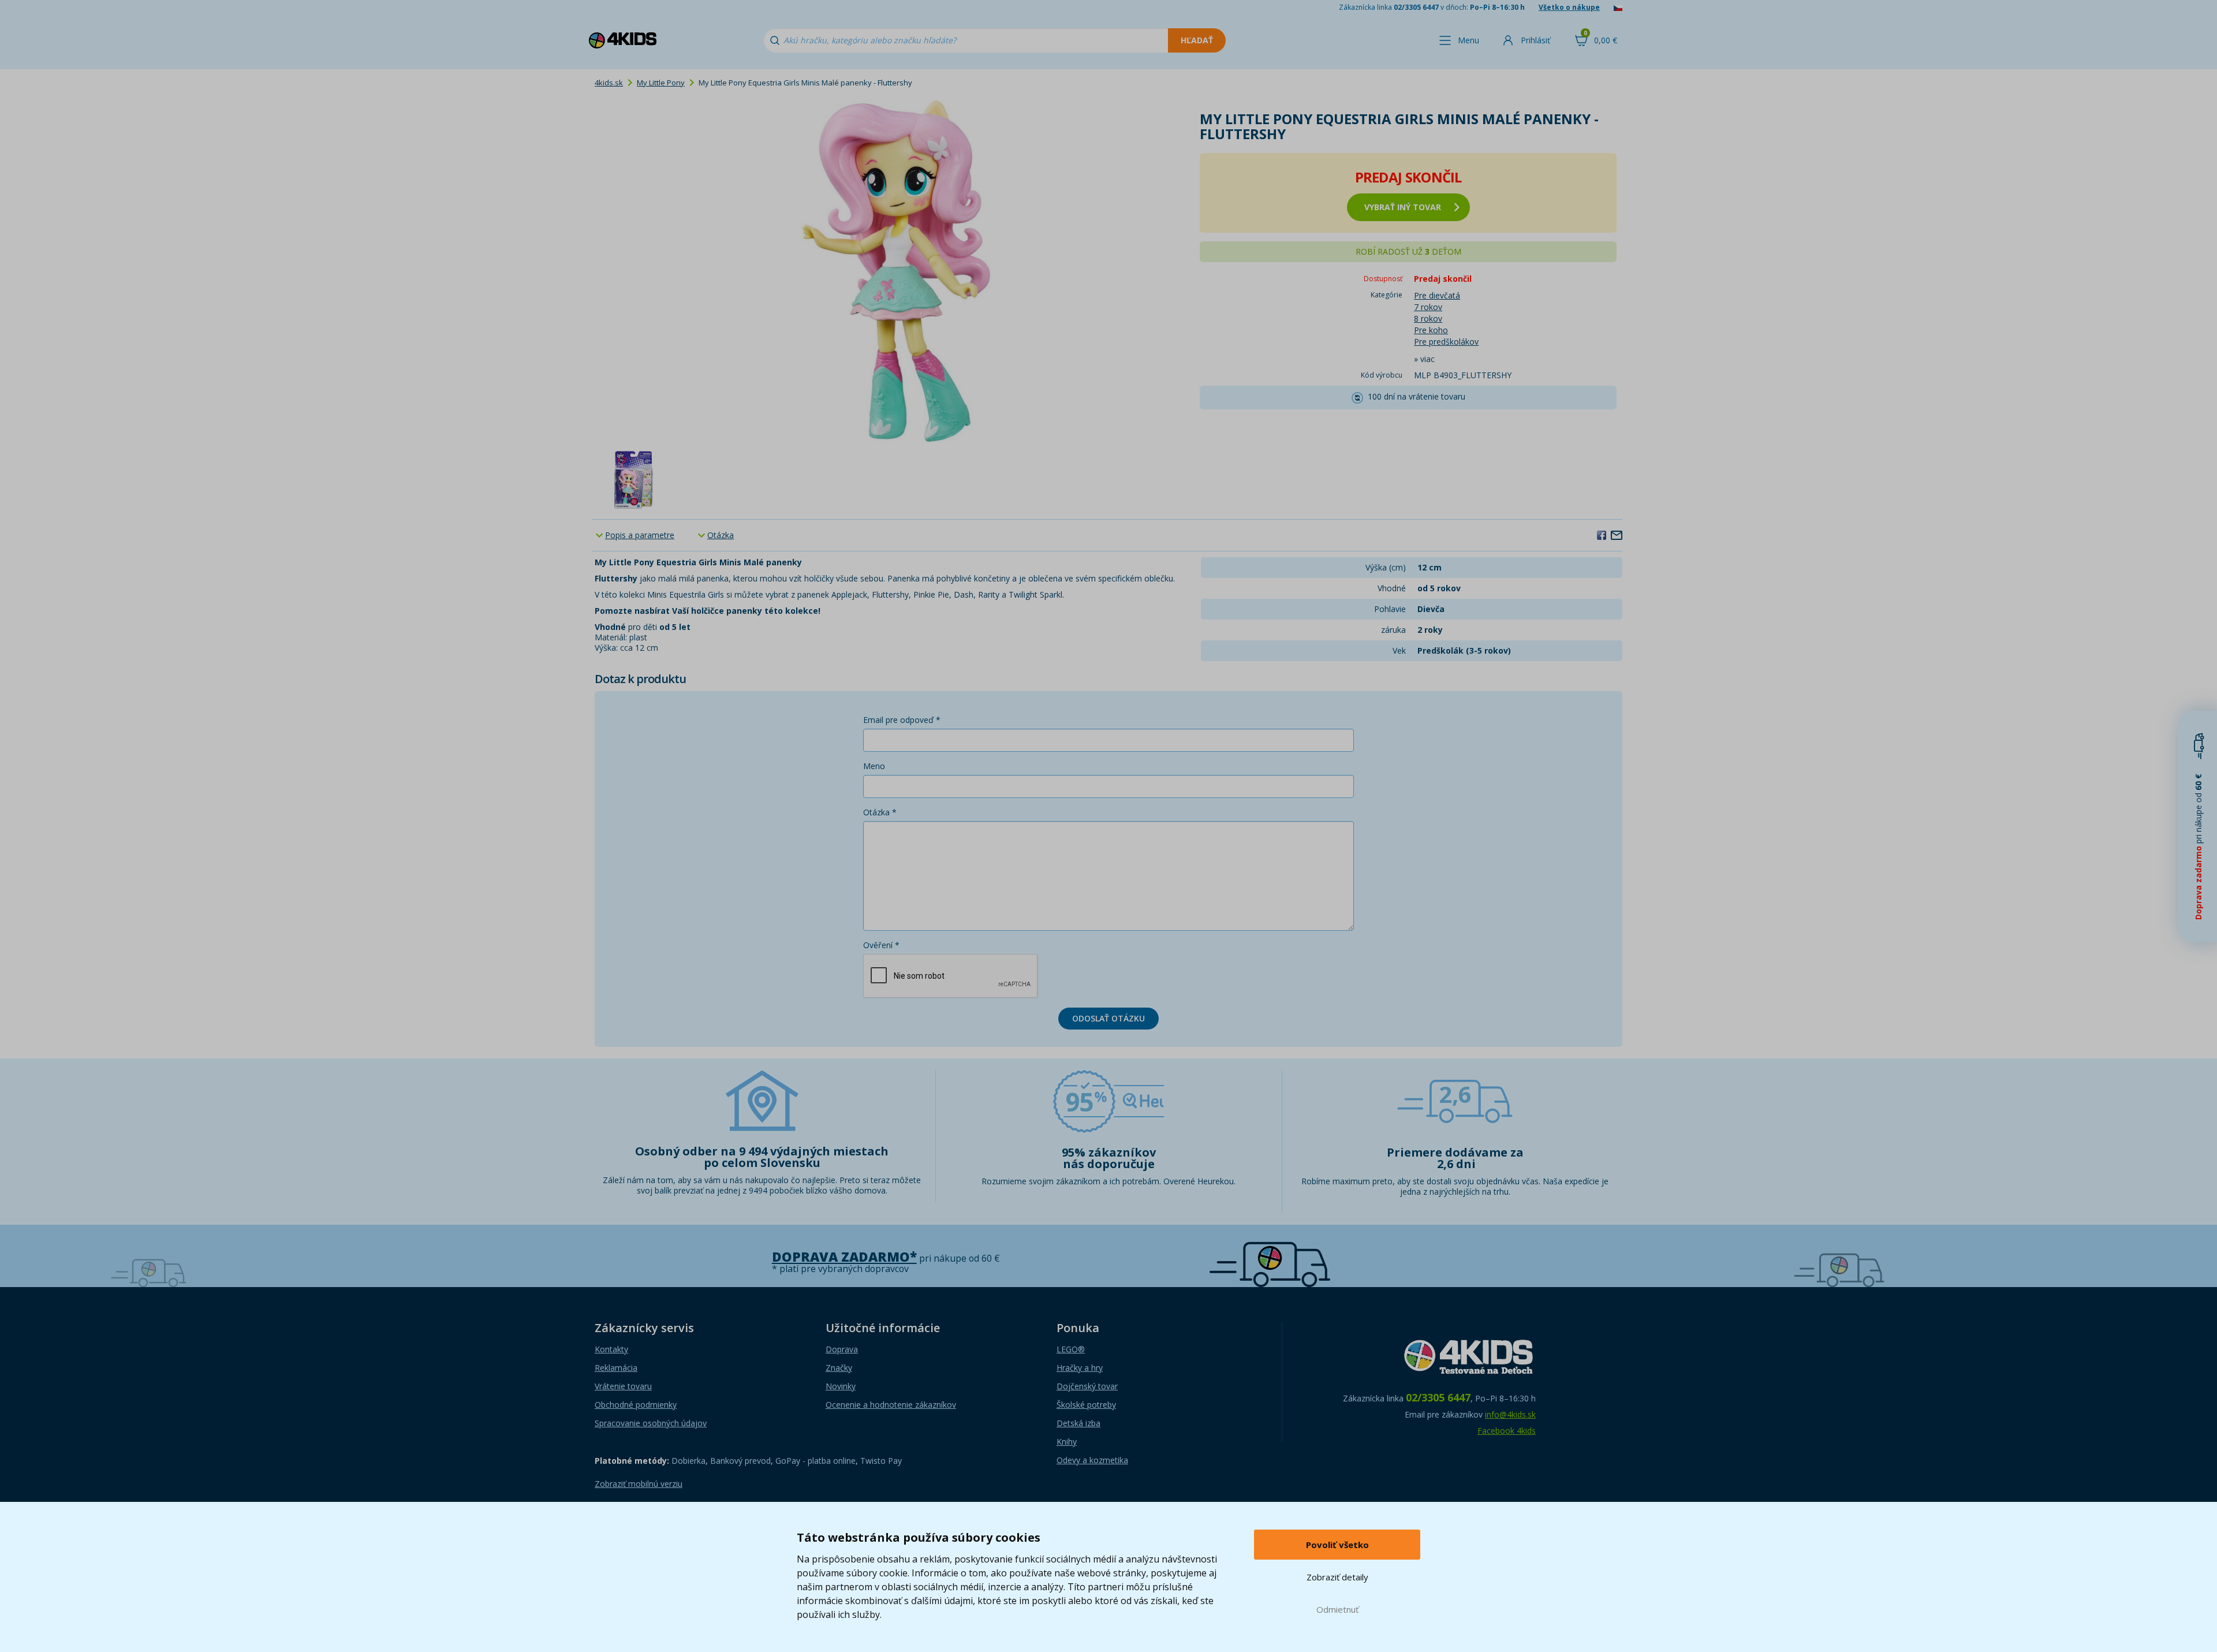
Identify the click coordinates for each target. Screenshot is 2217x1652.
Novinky (841, 1386)
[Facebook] (1602, 535)
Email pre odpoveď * (902, 720)
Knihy (1067, 1442)
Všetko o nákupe (1569, 7)
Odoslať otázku (1108, 1018)
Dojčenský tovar (1087, 1386)
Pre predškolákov (1446, 342)
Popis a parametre (640, 535)
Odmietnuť (1337, 1609)
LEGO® (1071, 1349)
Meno (874, 766)
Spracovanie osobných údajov (651, 1423)
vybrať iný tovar (1403, 207)
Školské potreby (1086, 1405)
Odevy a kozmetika (1092, 1460)
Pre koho (1431, 330)
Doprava (842, 1349)
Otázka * (880, 812)
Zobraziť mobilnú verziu (639, 1484)
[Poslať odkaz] (1617, 535)
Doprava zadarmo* (844, 1257)
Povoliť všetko (1337, 1545)
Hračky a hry (1080, 1368)
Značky (839, 1368)
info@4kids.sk (1510, 1414)
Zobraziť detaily (1337, 1577)
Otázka (721, 535)
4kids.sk (609, 83)
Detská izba (1078, 1423)
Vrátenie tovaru (623, 1386)
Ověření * (881, 945)
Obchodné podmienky (636, 1405)
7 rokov (1428, 307)
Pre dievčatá (1437, 295)
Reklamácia (616, 1368)
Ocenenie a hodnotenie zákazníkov (891, 1405)
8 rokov (1428, 318)
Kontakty (611, 1349)
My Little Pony (661, 83)
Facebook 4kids (1507, 1431)
